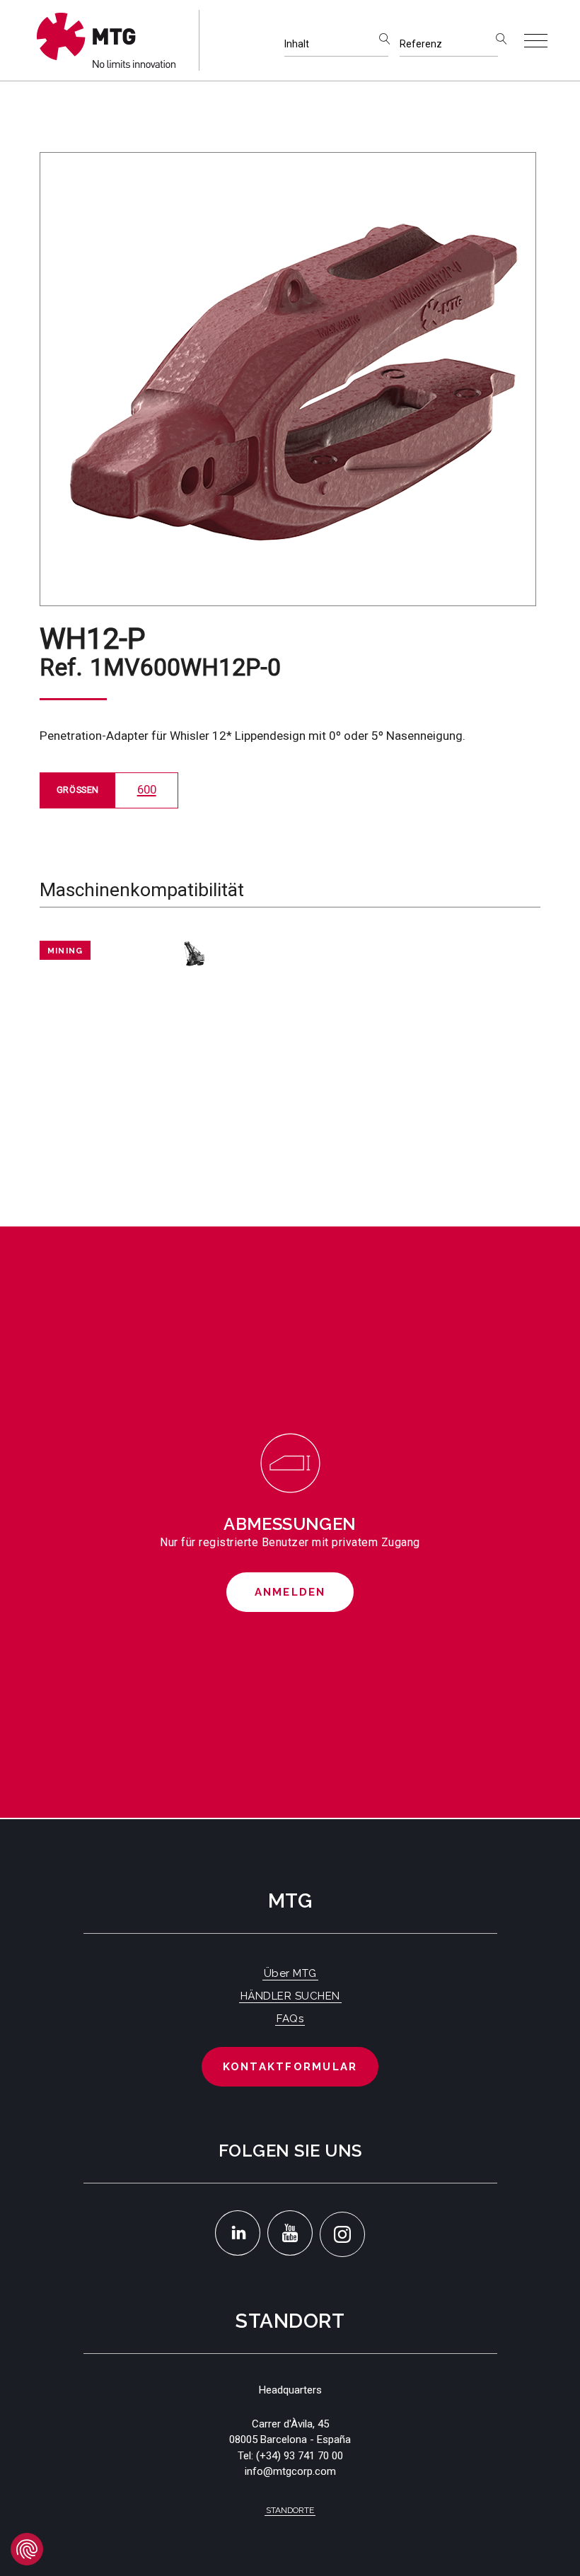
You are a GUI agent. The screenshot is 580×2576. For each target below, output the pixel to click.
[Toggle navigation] (536, 41)
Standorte (290, 2510)
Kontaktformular (290, 2067)
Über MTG (290, 1973)
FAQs (290, 2019)
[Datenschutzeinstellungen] (27, 2549)
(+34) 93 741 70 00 (300, 2456)
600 (147, 790)
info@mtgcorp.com (290, 2471)
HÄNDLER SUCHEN (290, 1996)
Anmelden (290, 1592)
